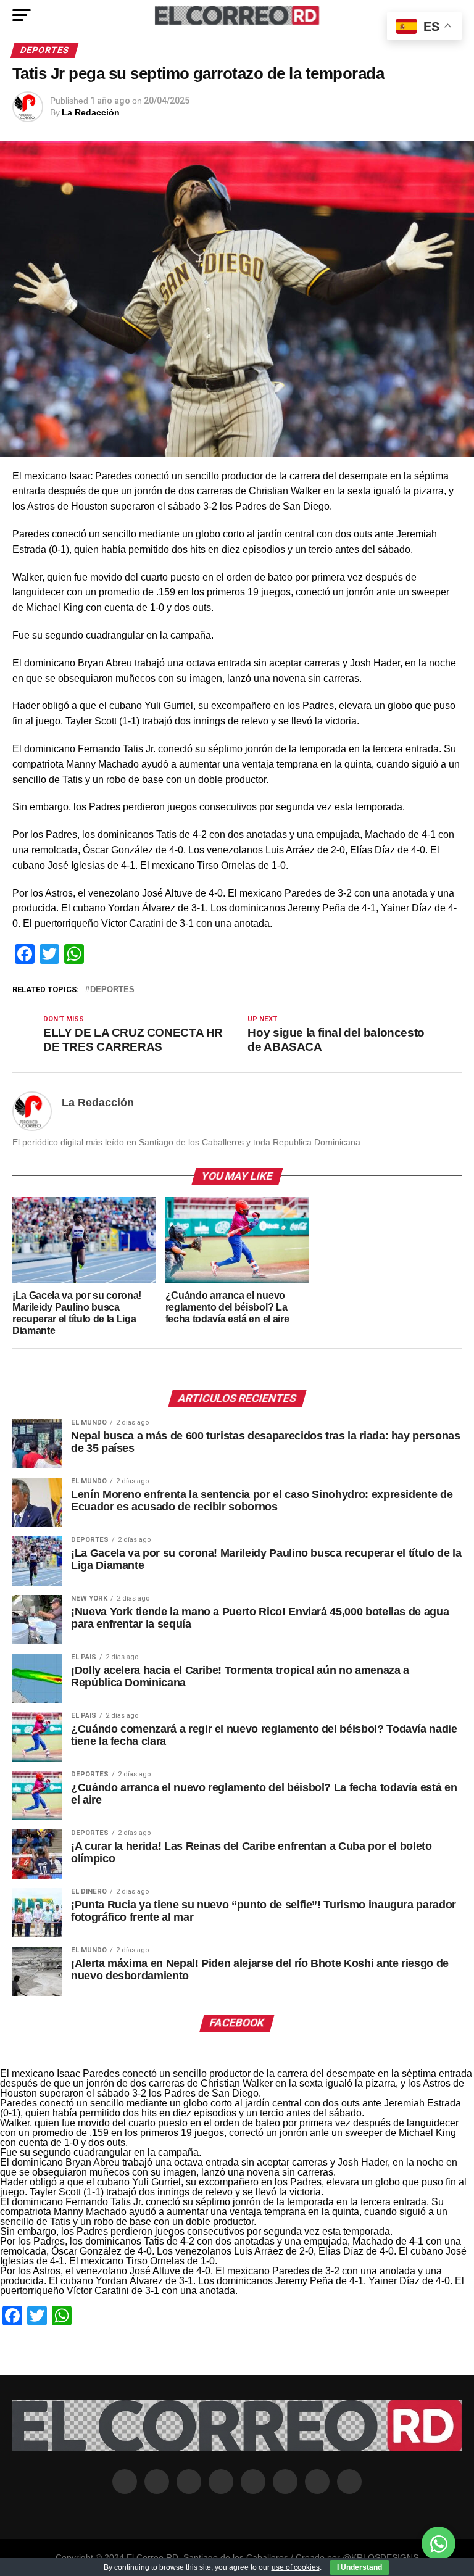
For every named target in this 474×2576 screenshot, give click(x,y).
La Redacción (91, 112)
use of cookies (296, 2567)
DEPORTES (112, 990)
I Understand (360, 2567)
